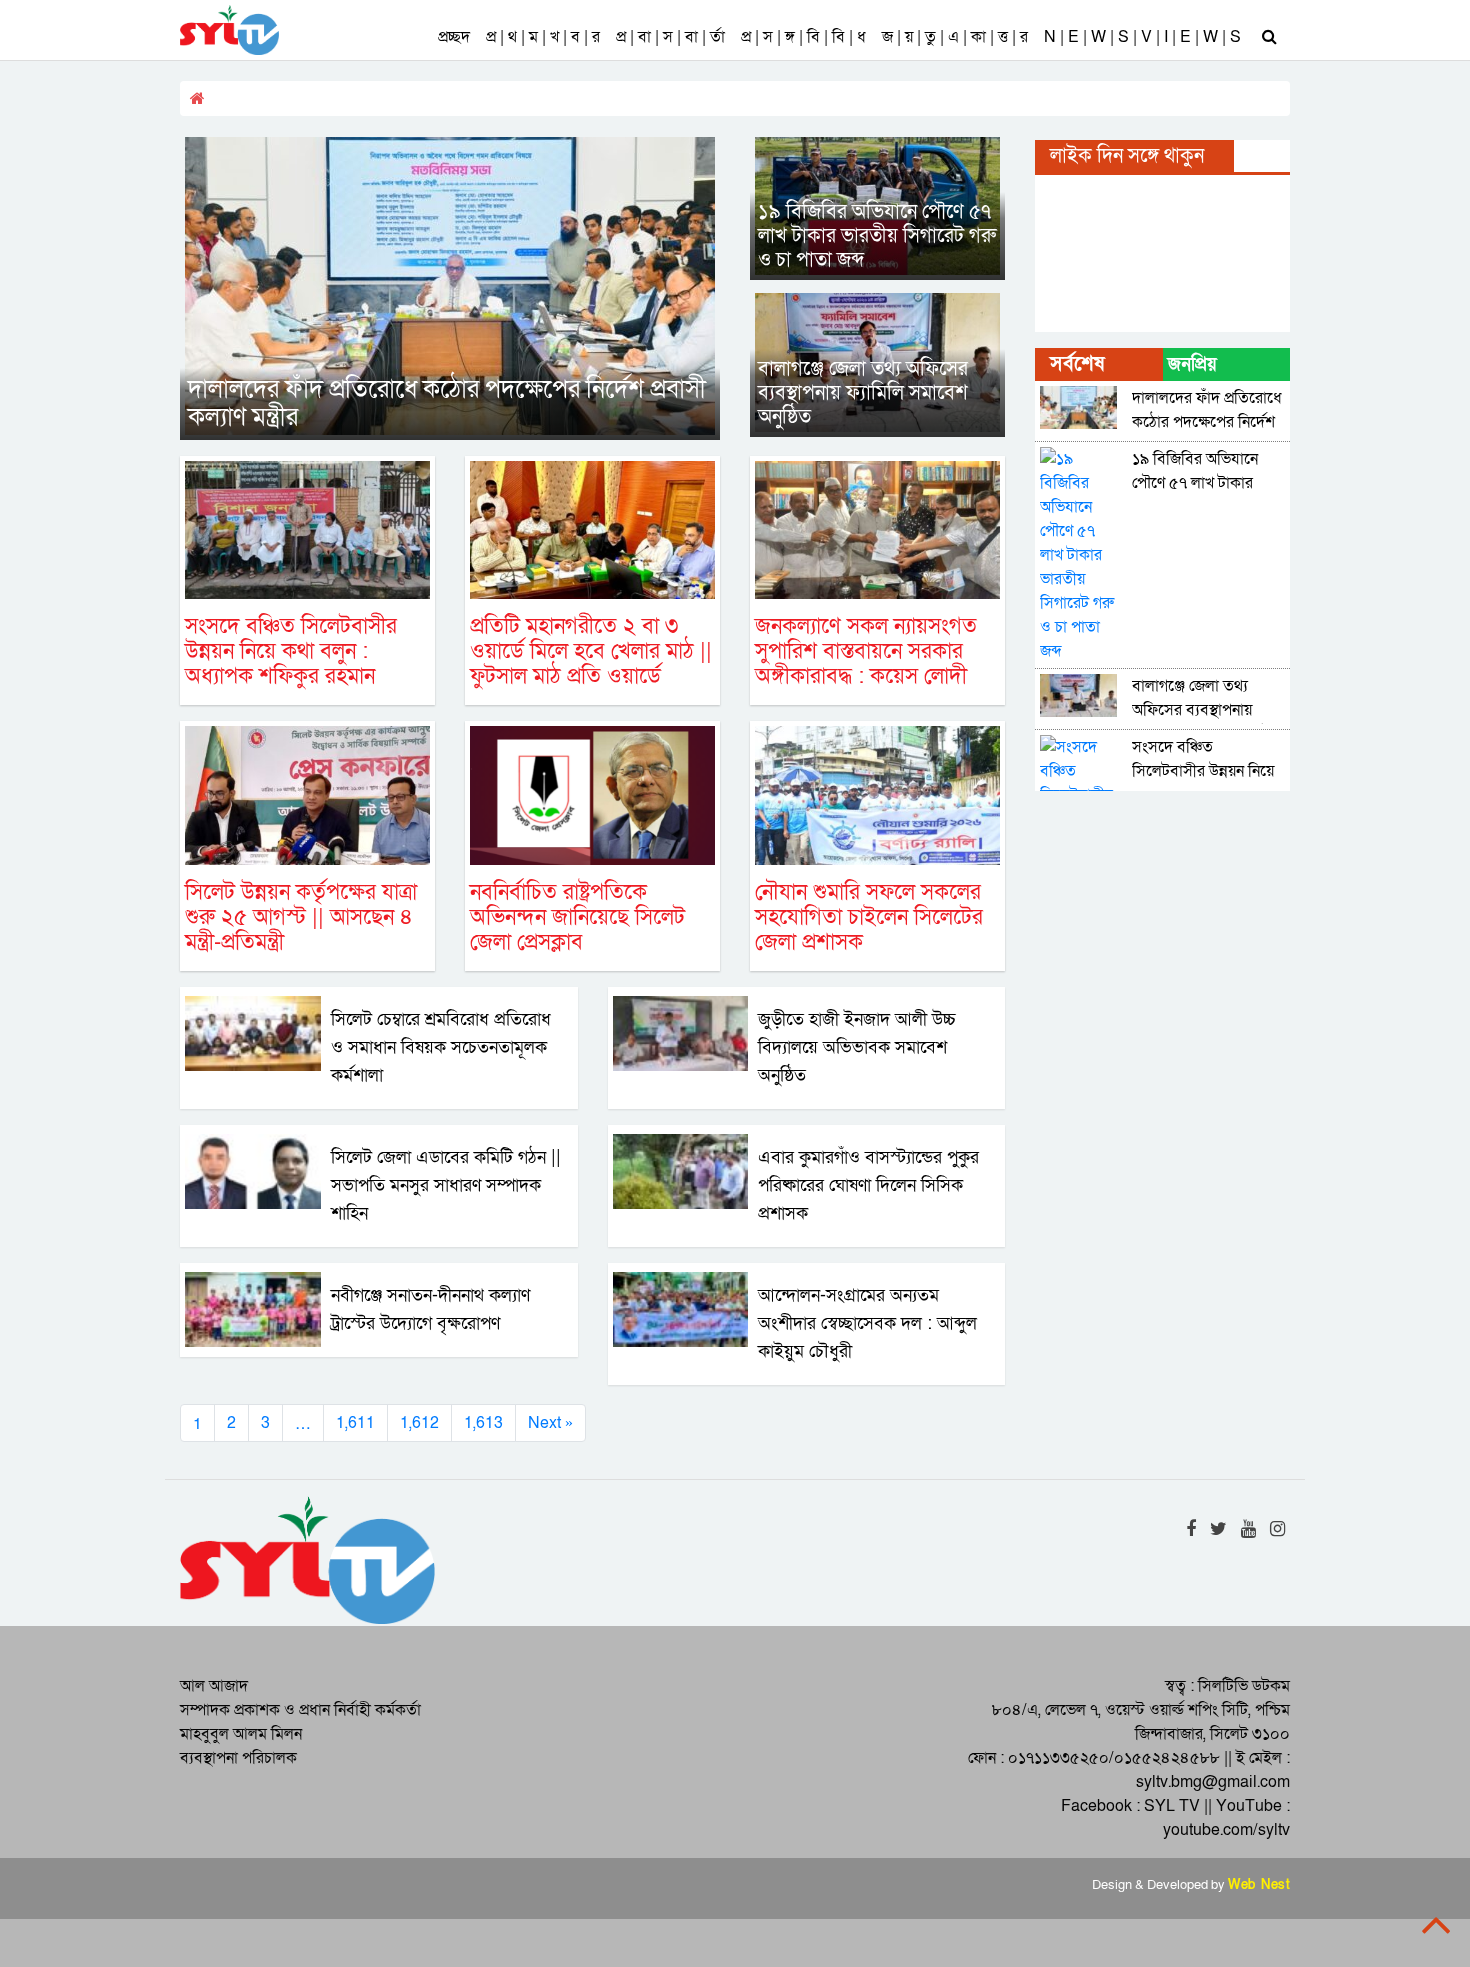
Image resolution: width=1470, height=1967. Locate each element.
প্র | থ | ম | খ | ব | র (543, 37)
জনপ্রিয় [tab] (1192, 364)
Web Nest (1259, 1885)
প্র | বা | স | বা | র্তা (670, 37)
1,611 (355, 1423)
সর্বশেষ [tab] (1077, 364)
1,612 (419, 1423)
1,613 (483, 1423)
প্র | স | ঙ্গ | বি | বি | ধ (803, 37)
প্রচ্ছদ (454, 37)
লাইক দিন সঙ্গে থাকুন (1127, 156)
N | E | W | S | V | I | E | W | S (1142, 37)
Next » (550, 1423)
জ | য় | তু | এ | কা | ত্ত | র (955, 37)
